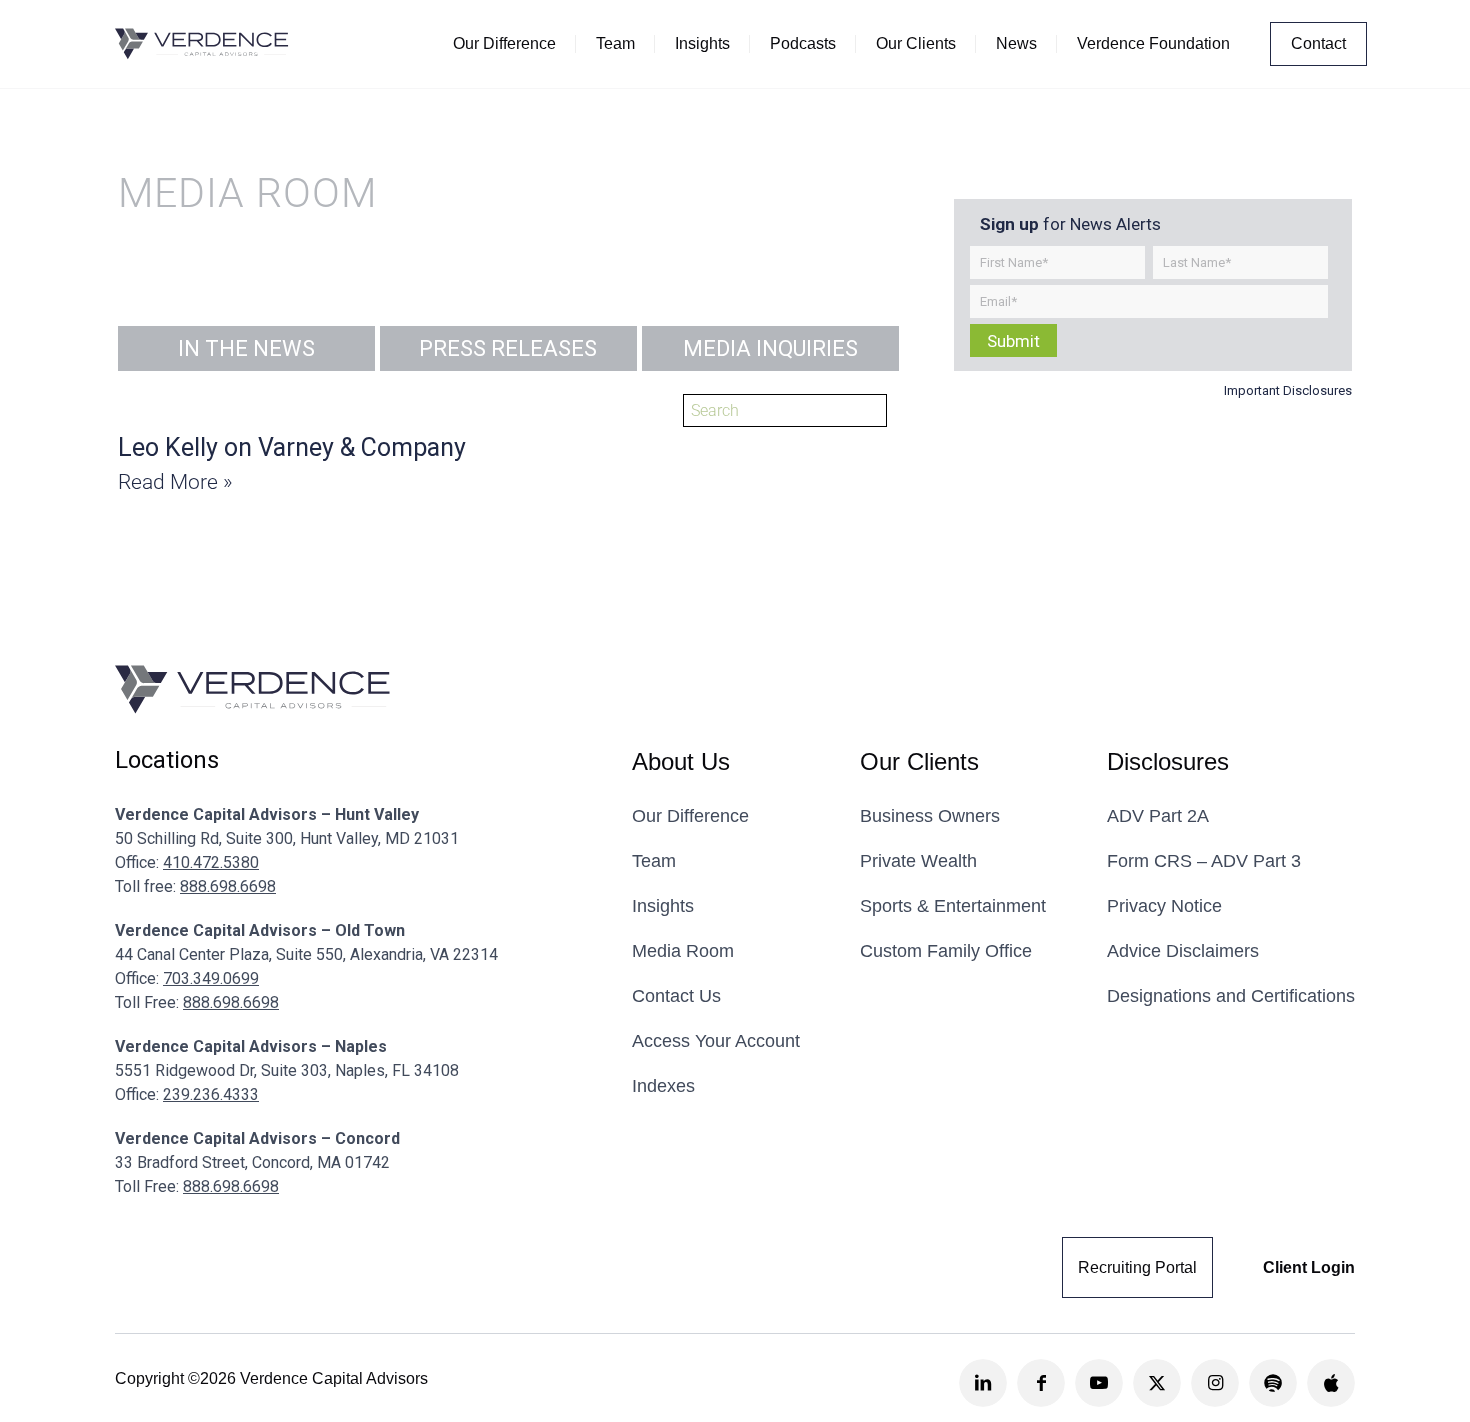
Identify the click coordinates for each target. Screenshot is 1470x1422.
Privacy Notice (1164, 906)
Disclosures (1168, 762)
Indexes (663, 1086)
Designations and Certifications (1231, 996)
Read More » (175, 482)
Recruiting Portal (1137, 1267)
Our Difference (690, 816)
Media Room (683, 951)
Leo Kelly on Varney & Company (292, 447)
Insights (663, 906)
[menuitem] (504, 44)
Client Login (1309, 1267)
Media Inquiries (770, 348)
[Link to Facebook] (1041, 1383)
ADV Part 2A (1158, 816)
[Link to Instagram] (1215, 1383)
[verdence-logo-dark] (202, 44)
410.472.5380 (211, 862)
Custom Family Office (946, 951)
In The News (246, 348)
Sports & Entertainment (953, 906)
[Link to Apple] (1331, 1383)
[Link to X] (1157, 1383)
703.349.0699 (211, 978)
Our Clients (919, 762)
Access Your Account (716, 1041)
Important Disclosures (1288, 390)
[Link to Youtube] (1099, 1383)
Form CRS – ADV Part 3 (1204, 861)
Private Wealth (918, 861)
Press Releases (508, 348)
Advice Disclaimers (1183, 951)
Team (654, 861)
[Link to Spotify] (1273, 1383)
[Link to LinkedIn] (983, 1383)
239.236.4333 (211, 1094)
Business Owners (930, 816)
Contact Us (676, 996)
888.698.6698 (228, 886)
